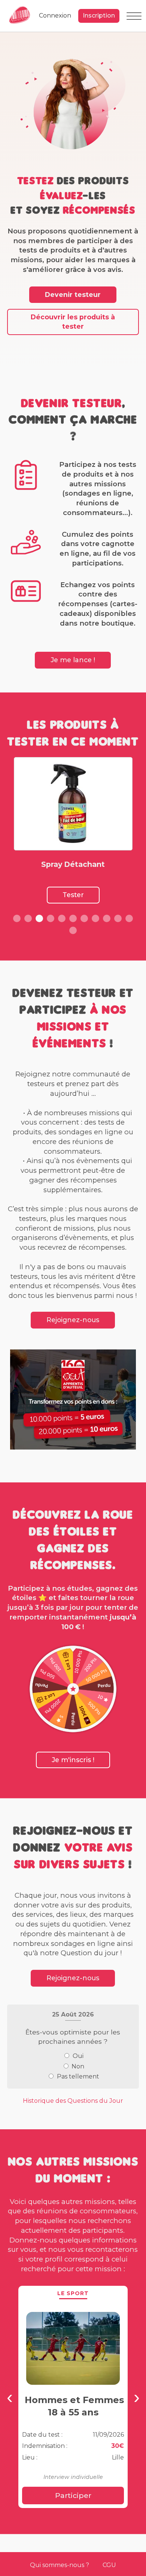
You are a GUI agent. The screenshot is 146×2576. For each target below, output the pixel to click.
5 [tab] (62, 918)
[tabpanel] (73, 830)
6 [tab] (73, 918)
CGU (109, 2565)
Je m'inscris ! (73, 1760)
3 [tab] (39, 918)
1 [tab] (17, 918)
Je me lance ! (73, 660)
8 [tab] (95, 918)
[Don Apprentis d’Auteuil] (73, 1399)
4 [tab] (51, 918)
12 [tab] (73, 930)
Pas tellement (78, 2076)
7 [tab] (84, 918)
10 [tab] (118, 918)
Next (136, 2398)
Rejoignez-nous (73, 1320)
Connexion (55, 16)
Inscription (99, 16)
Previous (10, 2398)
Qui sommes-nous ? (60, 2565)
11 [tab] (129, 918)
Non (78, 2066)
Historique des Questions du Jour (73, 2101)
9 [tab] (107, 918)
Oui (78, 2056)
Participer (73, 2495)
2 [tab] (28, 918)
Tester (73, 895)
